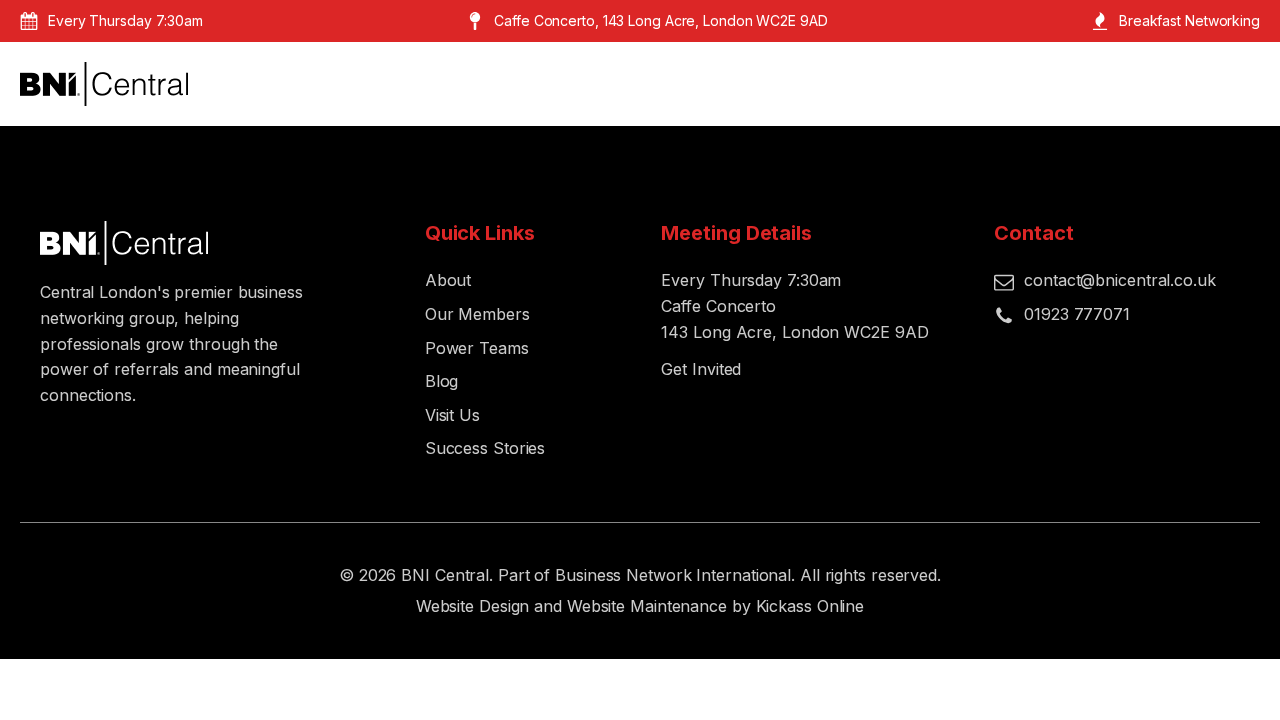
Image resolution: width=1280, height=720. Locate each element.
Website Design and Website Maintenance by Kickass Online (640, 606)
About (448, 280)
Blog (442, 381)
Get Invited (701, 369)
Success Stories (485, 448)
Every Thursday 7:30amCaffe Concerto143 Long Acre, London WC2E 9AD (794, 305)
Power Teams (477, 348)
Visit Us (452, 415)
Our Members (477, 314)
